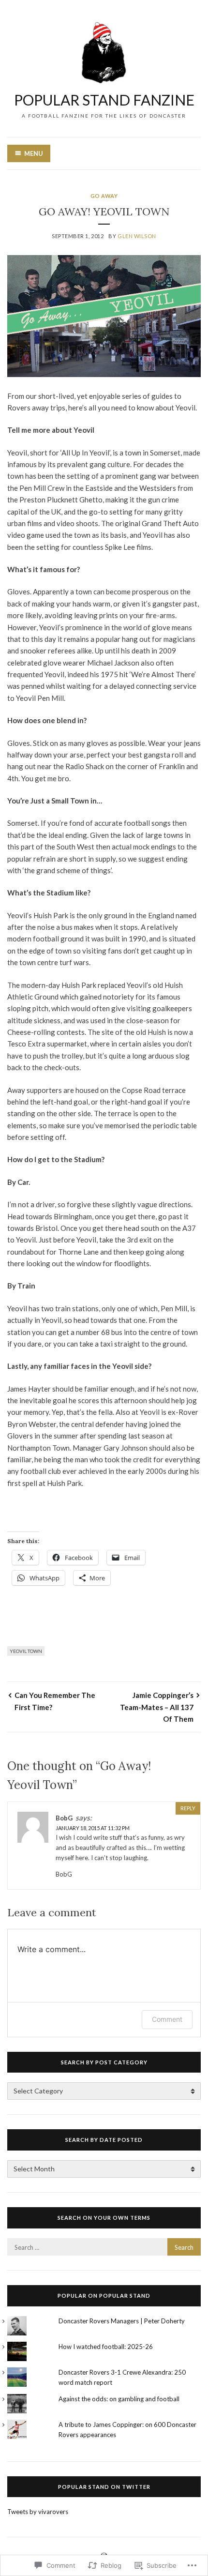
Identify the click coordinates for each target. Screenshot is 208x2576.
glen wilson (137, 236)
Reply (188, 1808)
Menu (34, 153)
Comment (167, 2019)
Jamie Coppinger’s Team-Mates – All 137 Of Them (157, 1707)
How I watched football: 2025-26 (106, 2347)
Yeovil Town (26, 1651)
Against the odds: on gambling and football (119, 2399)
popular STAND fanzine (104, 100)
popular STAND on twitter (104, 2487)
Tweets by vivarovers (38, 2512)
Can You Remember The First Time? (55, 1701)
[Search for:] (104, 2247)
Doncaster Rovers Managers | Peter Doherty (122, 2321)
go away (104, 196)
